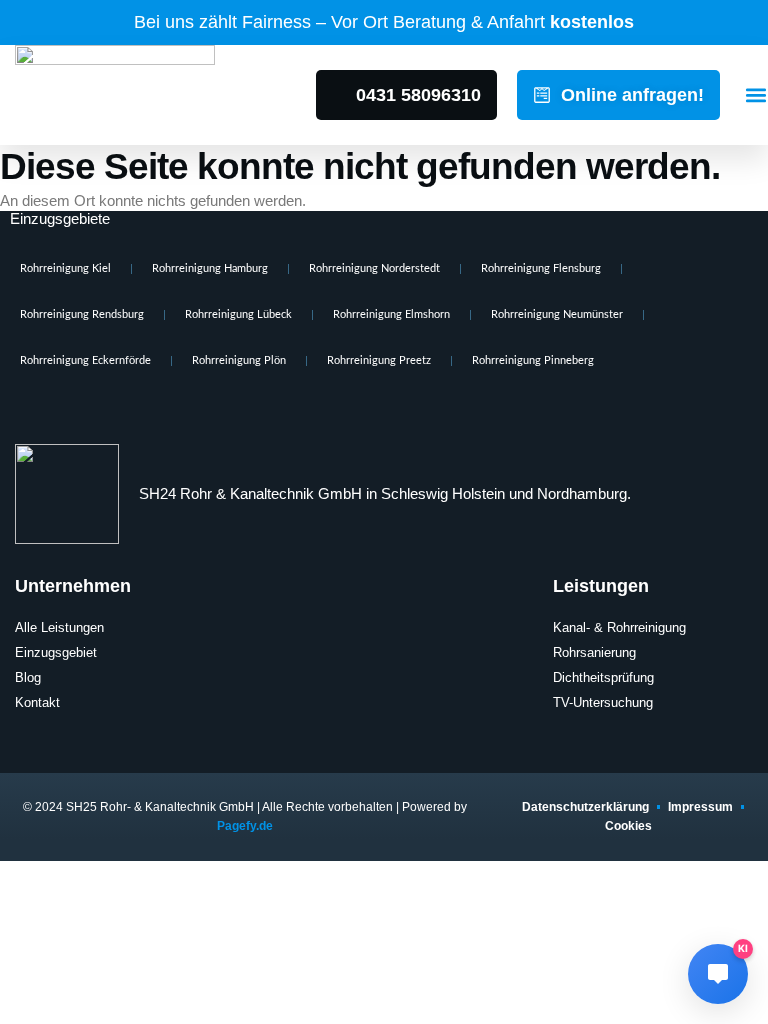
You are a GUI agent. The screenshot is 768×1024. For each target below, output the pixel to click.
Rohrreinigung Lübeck (238, 314)
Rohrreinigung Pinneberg (533, 360)
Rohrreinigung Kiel (65, 268)
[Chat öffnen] (718, 974)
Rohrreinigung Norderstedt (374, 268)
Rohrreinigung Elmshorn (391, 314)
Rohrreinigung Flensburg (541, 268)
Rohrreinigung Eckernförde (85, 360)
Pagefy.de (245, 826)
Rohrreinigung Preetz (379, 360)
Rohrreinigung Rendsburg (82, 314)
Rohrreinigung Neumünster (557, 314)
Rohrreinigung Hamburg (210, 268)
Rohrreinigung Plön (239, 360)
